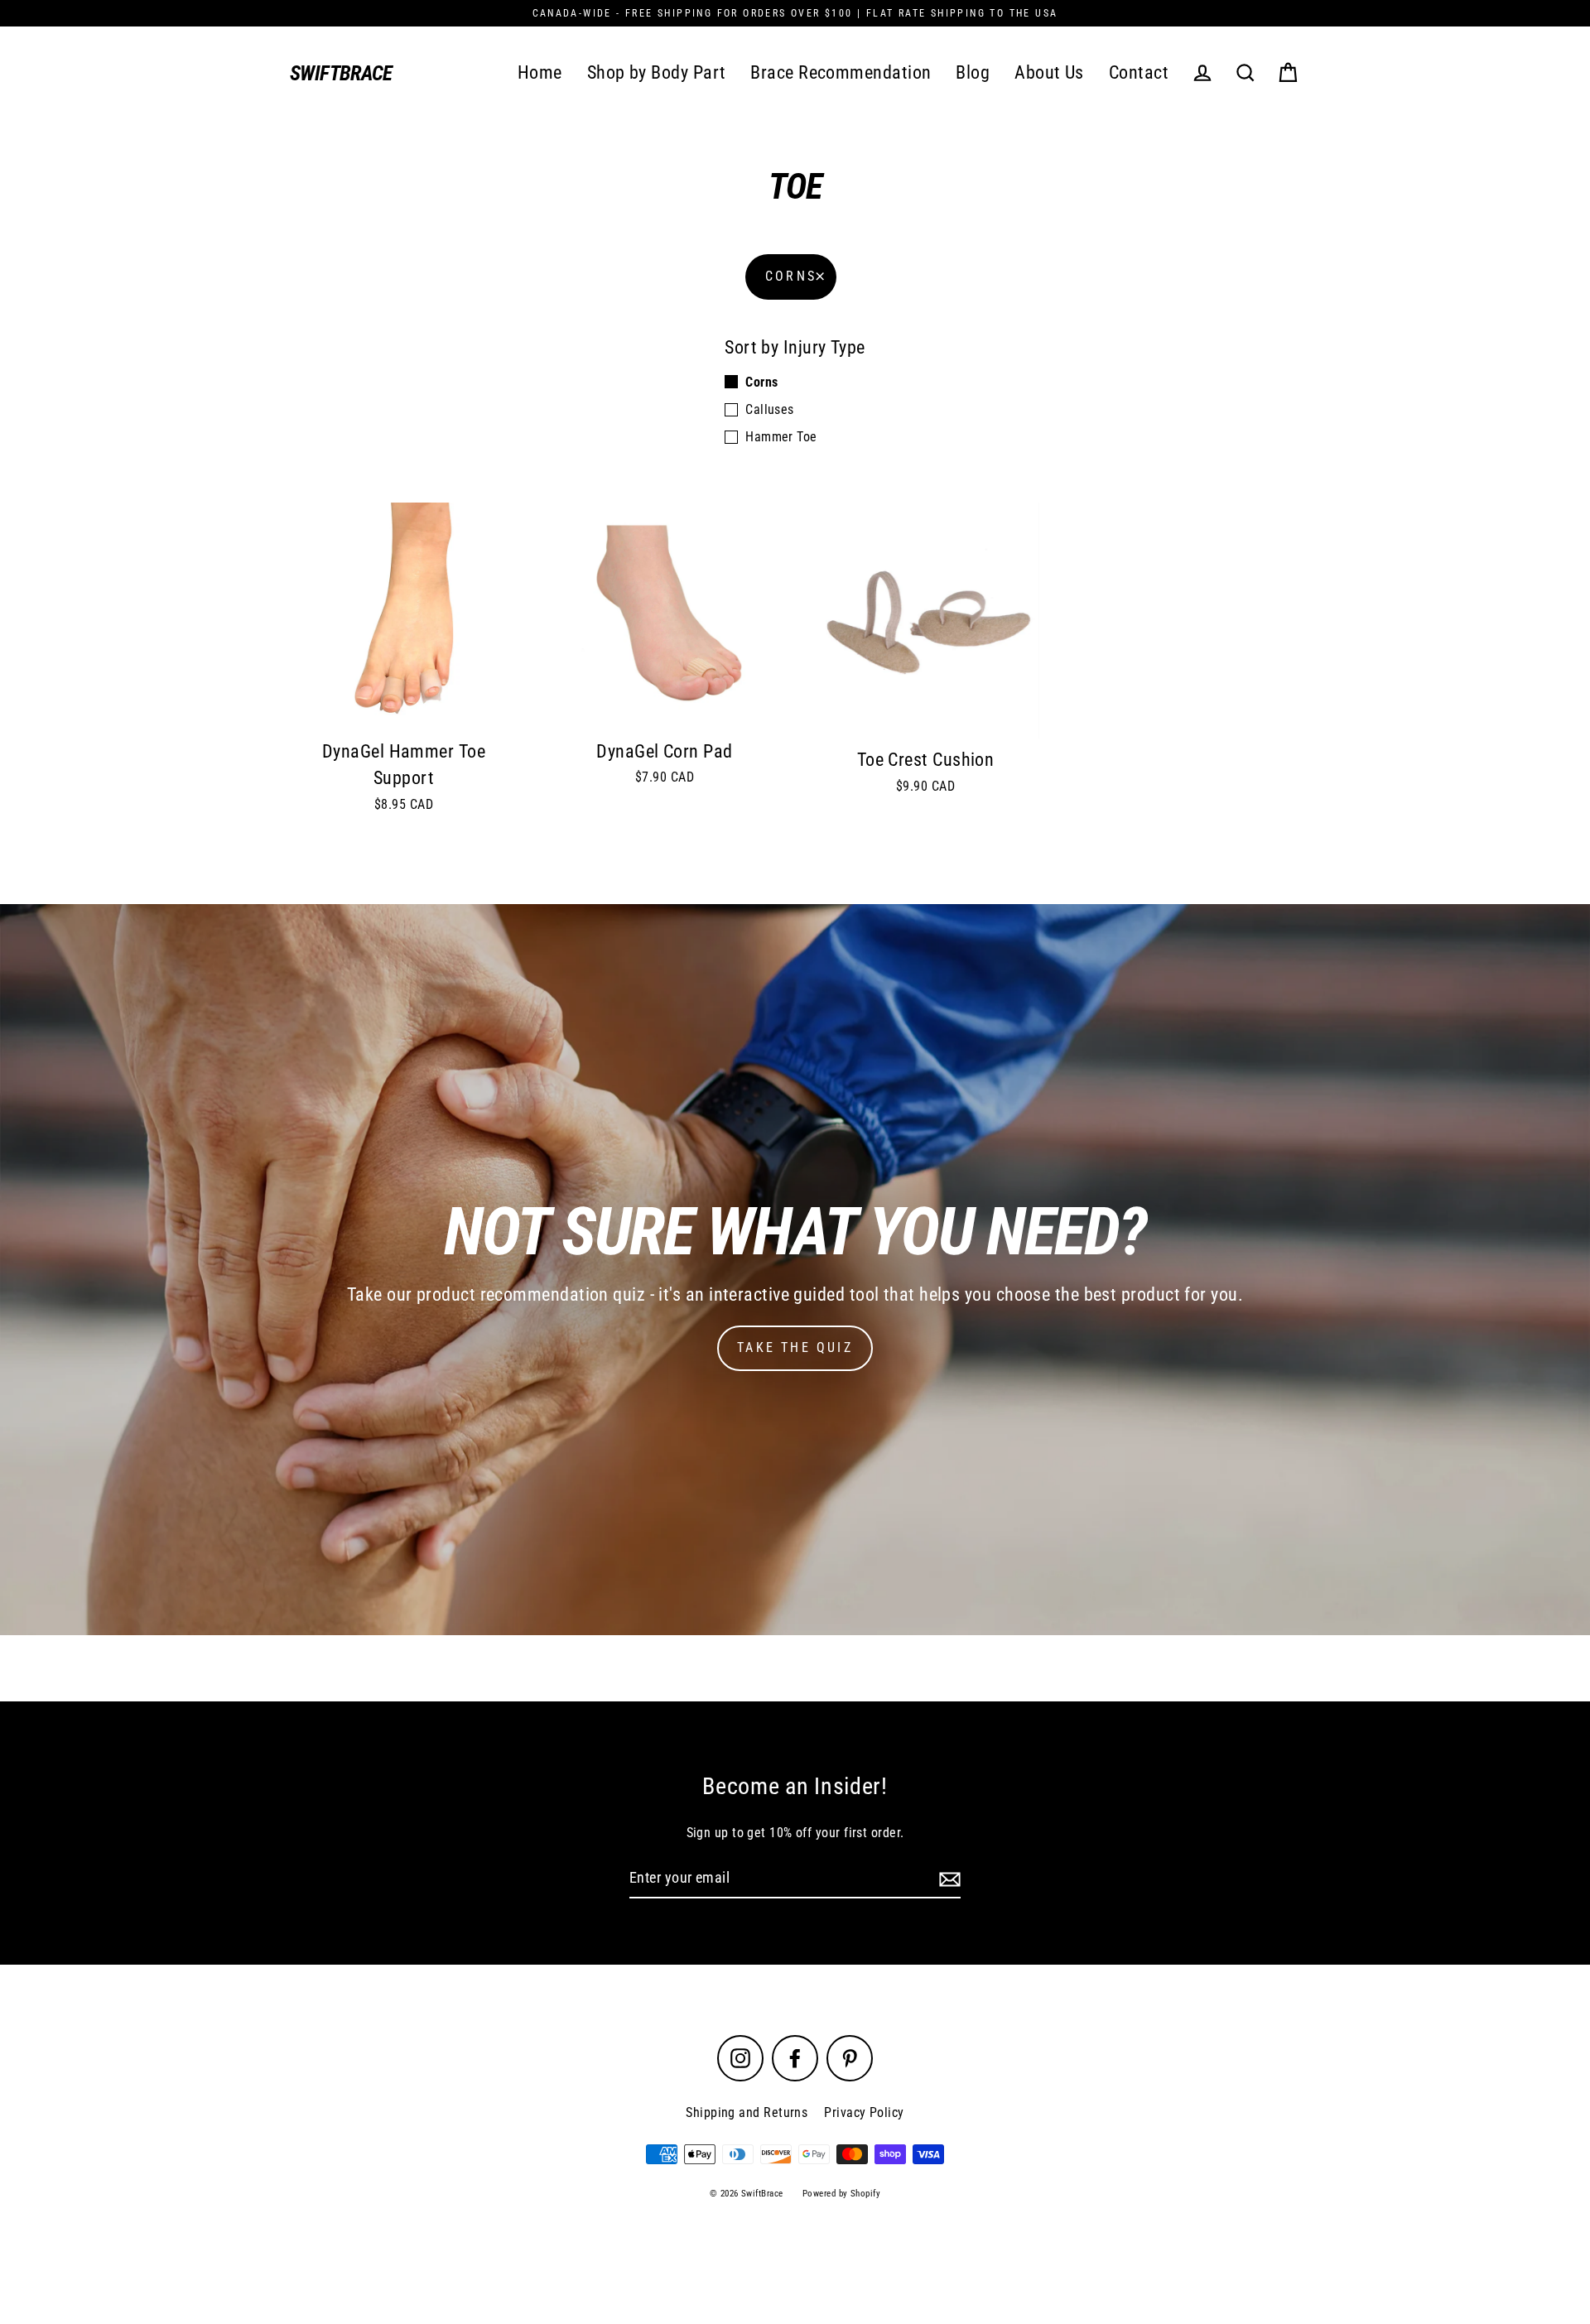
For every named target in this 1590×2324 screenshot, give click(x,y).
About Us (1049, 72)
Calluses (770, 409)
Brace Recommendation (841, 72)
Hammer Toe (781, 437)
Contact (1139, 72)
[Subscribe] (947, 1879)
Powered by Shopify (841, 2194)
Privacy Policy (864, 2112)
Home (540, 72)
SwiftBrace (341, 73)
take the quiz (795, 1347)
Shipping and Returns (747, 2112)
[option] (795, 1270)
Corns (791, 276)
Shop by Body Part (657, 72)
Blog (973, 72)
